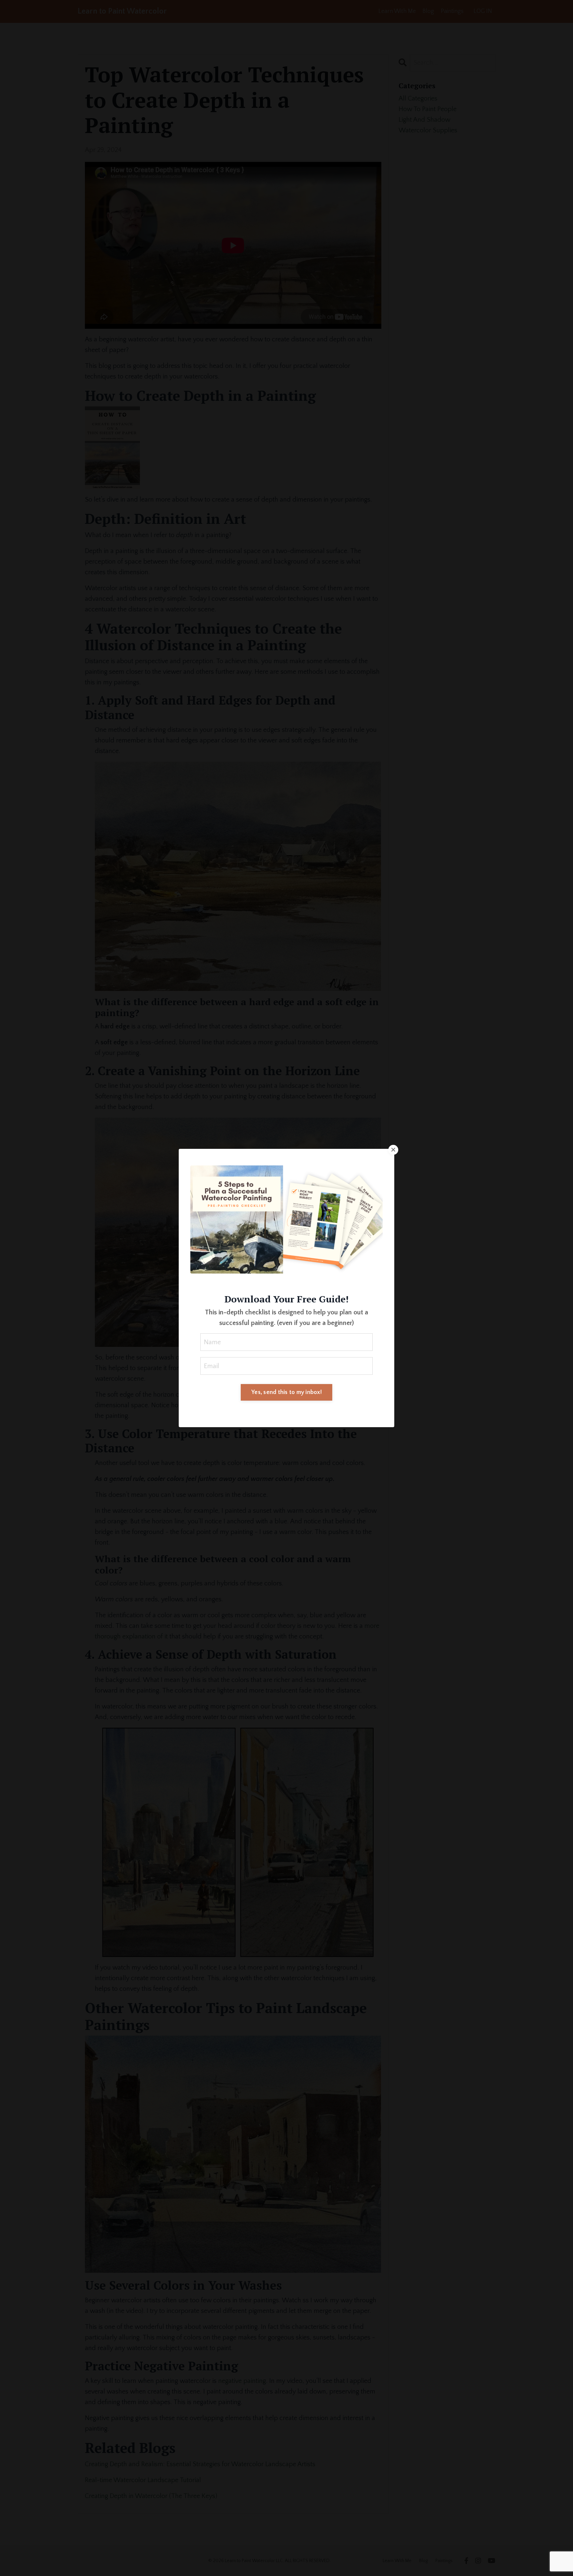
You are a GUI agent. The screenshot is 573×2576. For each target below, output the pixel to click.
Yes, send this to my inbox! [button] (286, 1392)
